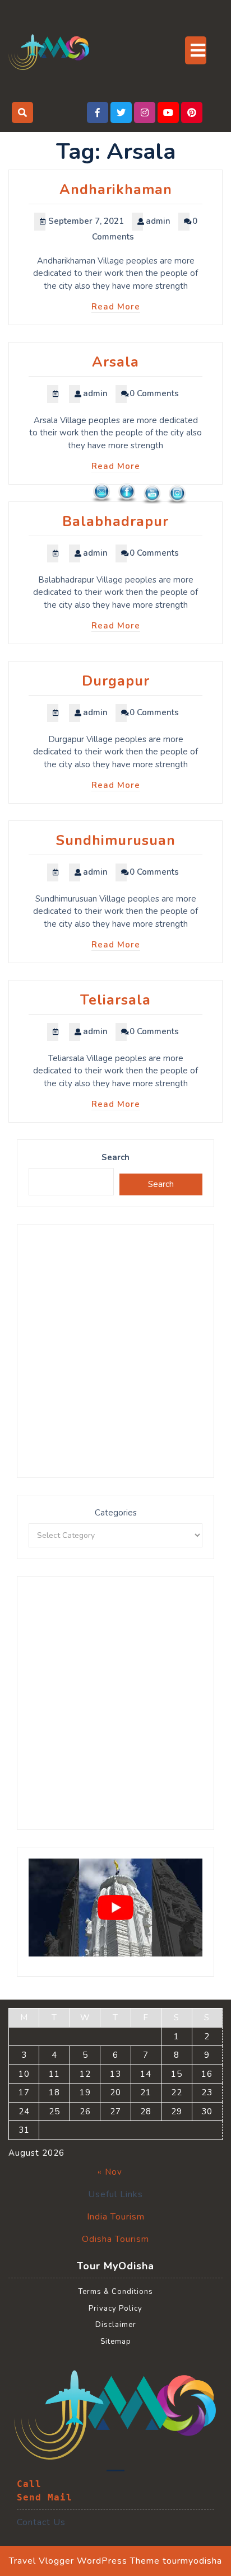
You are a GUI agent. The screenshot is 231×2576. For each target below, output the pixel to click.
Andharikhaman (116, 190)
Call (29, 2484)
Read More (116, 307)
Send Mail (45, 2497)
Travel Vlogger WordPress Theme (84, 2561)
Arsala (115, 362)
